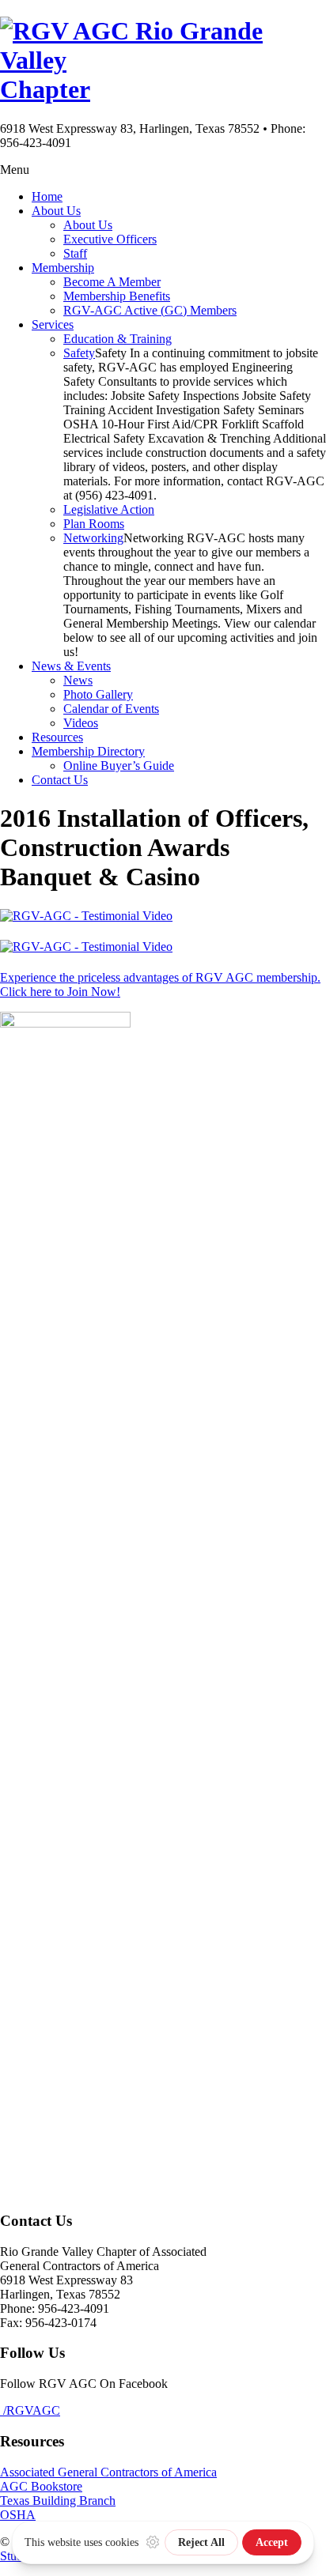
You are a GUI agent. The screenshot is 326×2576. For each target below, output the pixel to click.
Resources (57, 737)
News (78, 680)
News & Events (71, 666)
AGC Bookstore (41, 2486)
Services (53, 324)
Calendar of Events (111, 709)
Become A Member (112, 282)
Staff (75, 253)
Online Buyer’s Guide (119, 766)
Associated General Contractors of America (108, 2472)
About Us (56, 211)
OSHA (18, 2515)
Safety (79, 353)
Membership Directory (88, 751)
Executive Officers (110, 239)
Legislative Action (109, 509)
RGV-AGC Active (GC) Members (150, 310)
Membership (63, 268)
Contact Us (60, 780)
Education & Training (118, 339)
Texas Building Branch (58, 2501)
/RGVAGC (30, 2410)
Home (47, 196)
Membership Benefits (117, 296)
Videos (81, 723)
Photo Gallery (98, 694)
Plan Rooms (94, 524)
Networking (93, 538)
